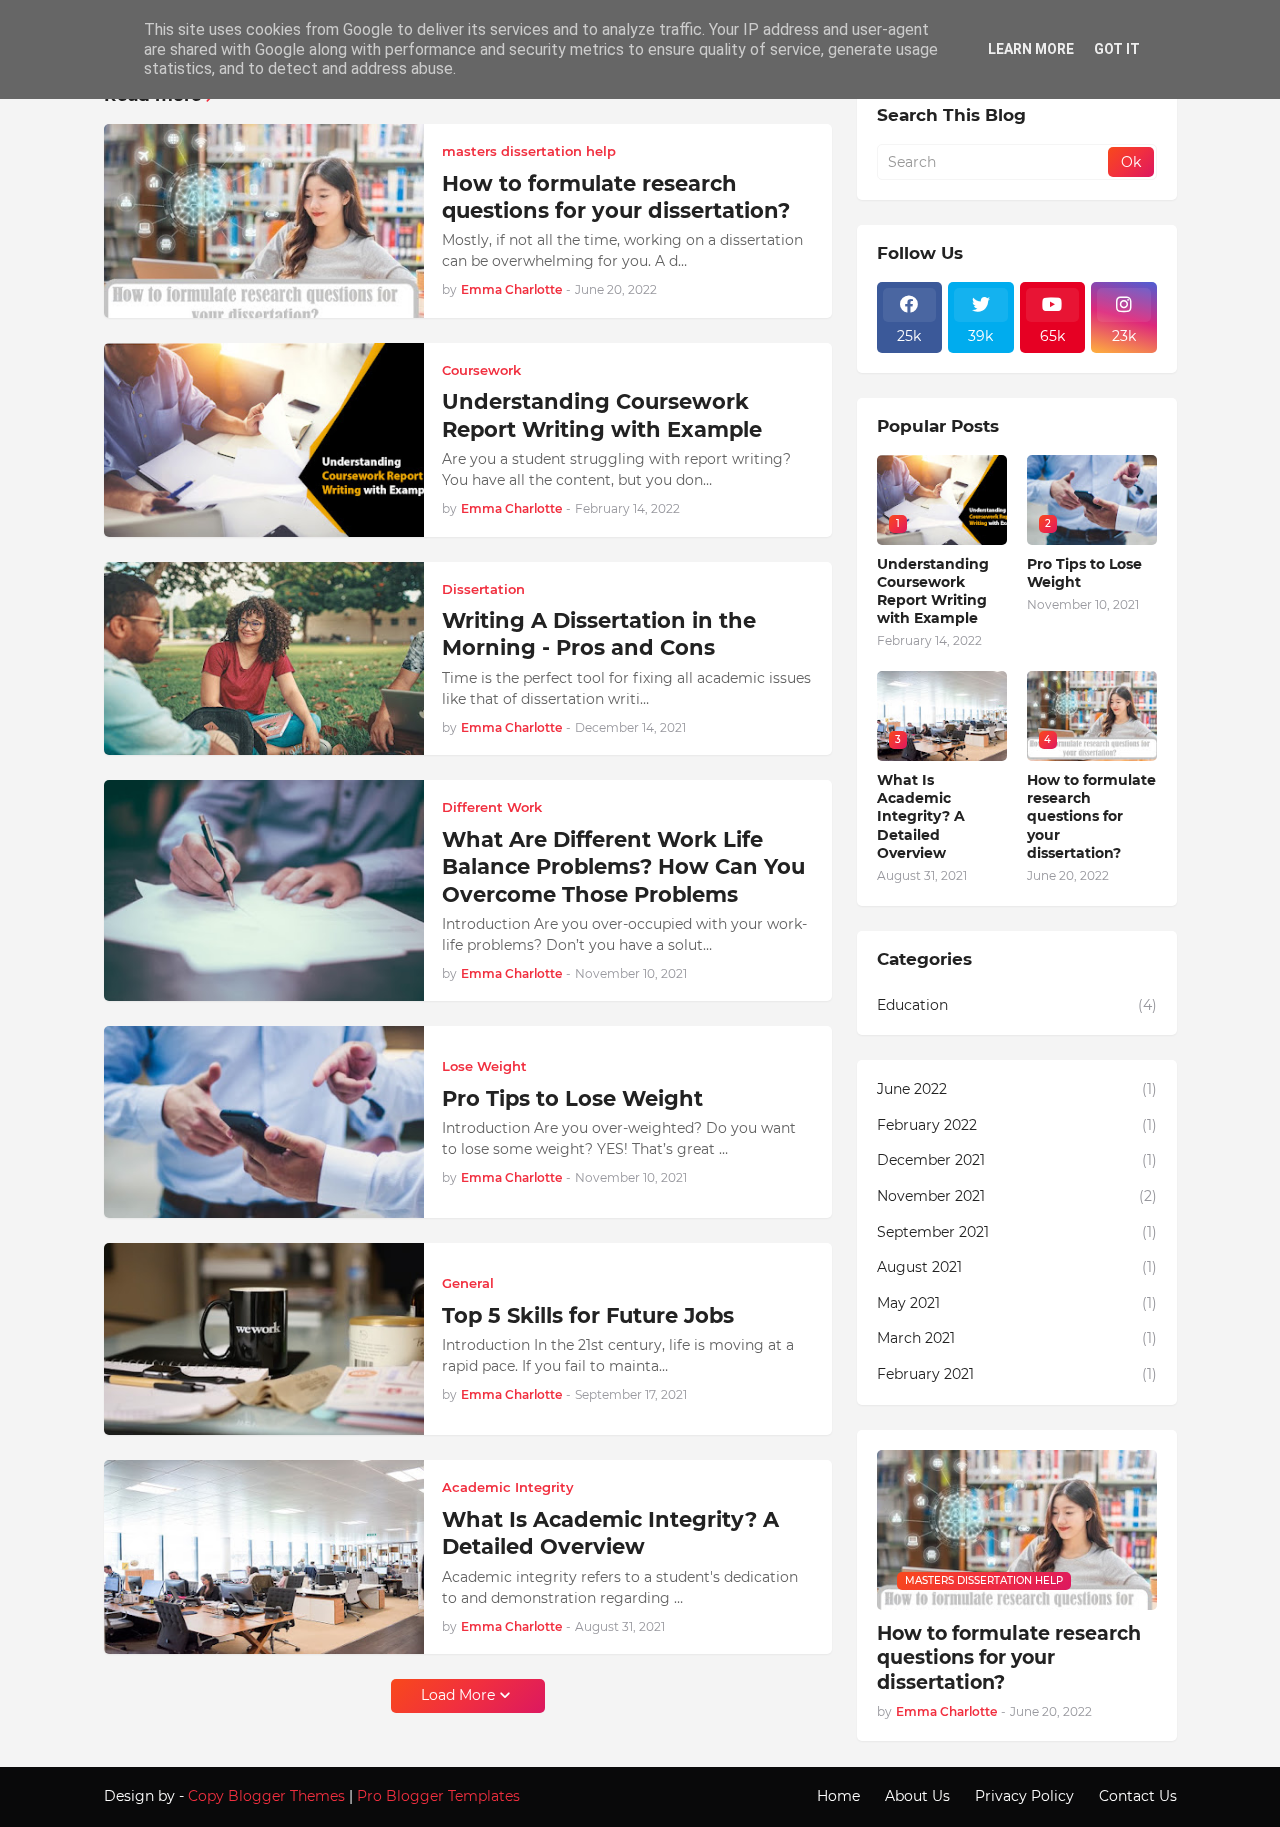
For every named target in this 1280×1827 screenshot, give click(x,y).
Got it (1117, 49)
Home (838, 1796)
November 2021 (1017, 1196)
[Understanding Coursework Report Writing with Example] (264, 440)
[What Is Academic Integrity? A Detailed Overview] (264, 1557)
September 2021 (1017, 1232)
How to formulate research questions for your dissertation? (616, 197)
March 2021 (1017, 1338)
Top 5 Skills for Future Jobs (588, 1315)
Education (1017, 1005)
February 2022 (1017, 1125)
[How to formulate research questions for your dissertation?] (264, 221)
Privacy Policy (1024, 1796)
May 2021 (1017, 1303)
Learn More (1031, 49)
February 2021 (1017, 1374)
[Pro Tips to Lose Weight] (264, 1122)
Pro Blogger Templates (438, 1796)
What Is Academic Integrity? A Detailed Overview (610, 1533)
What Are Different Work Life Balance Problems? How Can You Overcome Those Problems (623, 867)
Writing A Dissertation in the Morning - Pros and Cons (599, 634)
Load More (458, 1695)
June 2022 (1017, 1089)
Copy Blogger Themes (266, 1796)
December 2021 (1017, 1160)
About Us (917, 1796)
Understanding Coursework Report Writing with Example (602, 415)
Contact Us (1138, 1796)
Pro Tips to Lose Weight (572, 1098)
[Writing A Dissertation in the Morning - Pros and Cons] (264, 659)
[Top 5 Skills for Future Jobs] (264, 1339)
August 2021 (1017, 1267)
